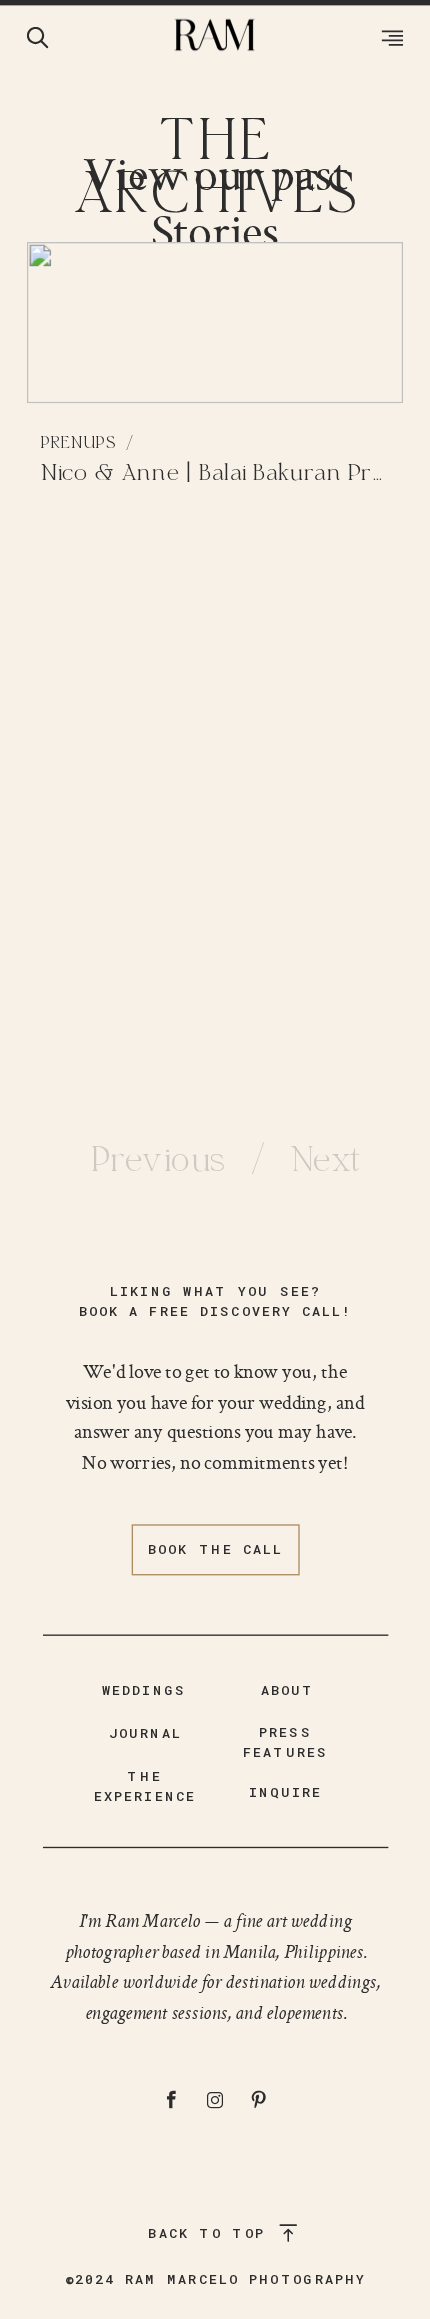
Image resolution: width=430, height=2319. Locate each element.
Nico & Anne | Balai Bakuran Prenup (233, 475)
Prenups (77, 443)
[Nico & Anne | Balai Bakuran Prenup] (215, 322)
